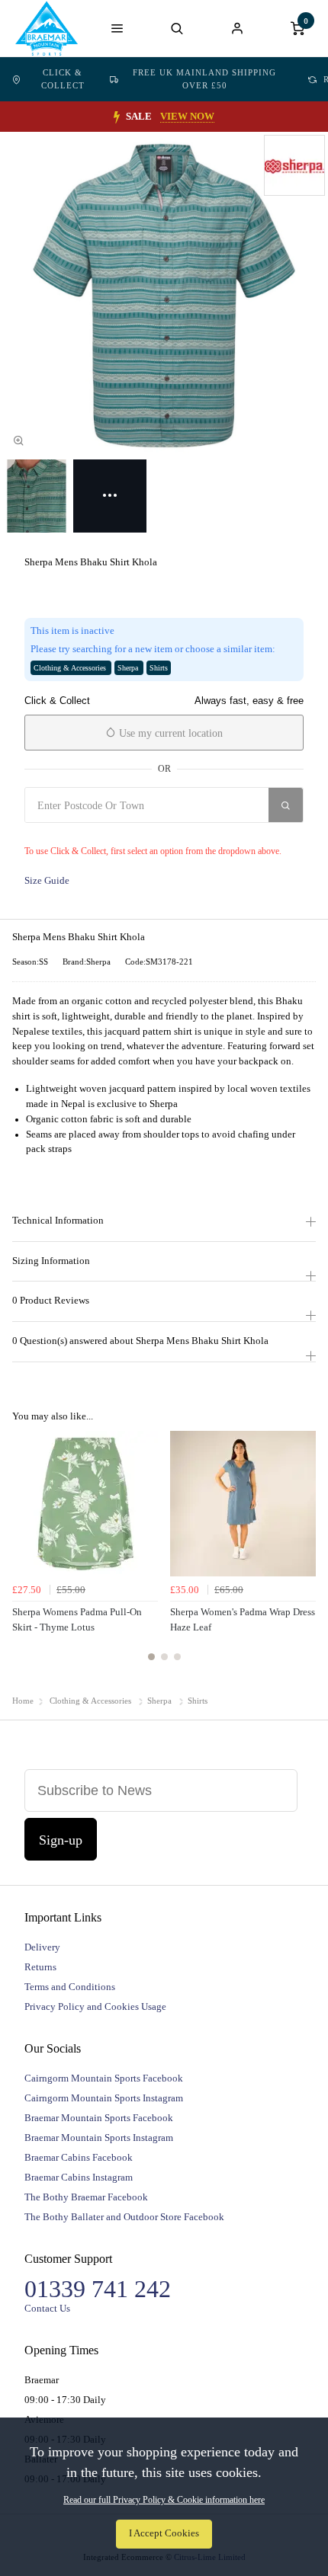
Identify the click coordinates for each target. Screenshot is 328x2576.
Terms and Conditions (70, 1987)
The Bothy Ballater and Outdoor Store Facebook (124, 2217)
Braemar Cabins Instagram (79, 2177)
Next (302, 1554)
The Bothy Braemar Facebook (86, 2197)
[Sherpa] (294, 165)
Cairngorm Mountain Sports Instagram (104, 2098)
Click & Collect (63, 79)
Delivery (42, 1947)
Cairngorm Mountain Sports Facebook (104, 2078)
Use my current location (169, 733)
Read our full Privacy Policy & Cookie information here (164, 2500)
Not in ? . (115, 833)
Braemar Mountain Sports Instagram (99, 2138)
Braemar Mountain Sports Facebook (99, 2118)
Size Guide (47, 881)
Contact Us (47, 2308)
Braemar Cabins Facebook (79, 2157)
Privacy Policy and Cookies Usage (95, 2006)
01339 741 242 (98, 2289)
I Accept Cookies (164, 2533)
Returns (40, 1967)
